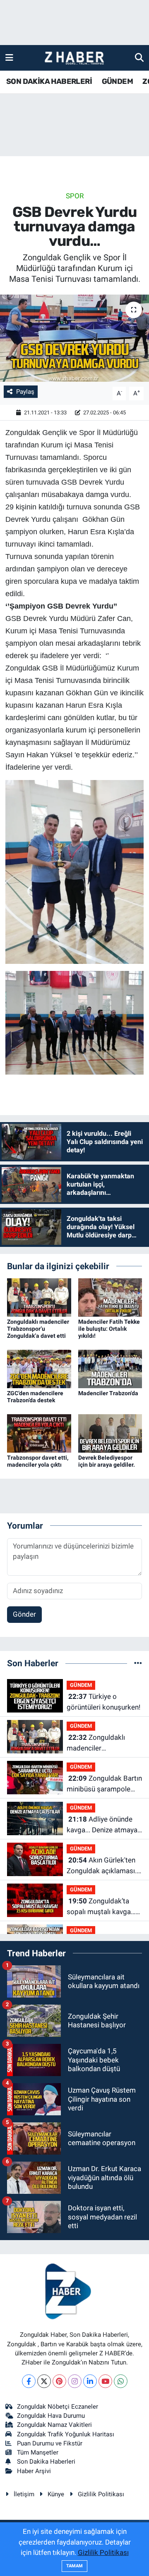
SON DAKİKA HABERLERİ (49, 81)
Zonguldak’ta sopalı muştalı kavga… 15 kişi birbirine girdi (101, 1907)
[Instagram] (75, 2381)
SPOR (75, 196)
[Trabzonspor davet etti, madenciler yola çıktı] (39, 1433)
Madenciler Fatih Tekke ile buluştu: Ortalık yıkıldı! (109, 1329)
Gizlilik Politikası (101, 2494)
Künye (56, 2494)
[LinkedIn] (90, 2381)
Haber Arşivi (34, 2471)
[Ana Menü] (9, 57)
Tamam (74, 2566)
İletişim (24, 2494)
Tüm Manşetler (38, 2452)
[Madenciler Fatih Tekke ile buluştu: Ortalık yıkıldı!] (110, 1297)
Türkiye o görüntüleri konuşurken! (103, 1702)
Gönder (24, 1614)
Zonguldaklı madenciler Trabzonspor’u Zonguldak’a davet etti (38, 1329)
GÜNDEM (117, 81)
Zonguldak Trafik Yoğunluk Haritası (66, 2434)
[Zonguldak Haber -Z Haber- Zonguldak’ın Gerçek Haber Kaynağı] (74, 58)
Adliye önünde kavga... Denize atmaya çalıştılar (102, 1825)
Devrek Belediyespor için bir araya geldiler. (107, 1461)
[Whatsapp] (121, 2381)
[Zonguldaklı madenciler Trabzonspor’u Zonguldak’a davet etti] (39, 1297)
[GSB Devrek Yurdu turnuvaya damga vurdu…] (74, 338)
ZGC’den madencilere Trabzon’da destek (35, 1397)
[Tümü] (138, 1663)
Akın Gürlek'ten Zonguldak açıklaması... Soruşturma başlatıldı (103, 1866)
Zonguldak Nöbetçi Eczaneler (58, 2407)
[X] (44, 2381)
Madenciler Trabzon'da (108, 1393)
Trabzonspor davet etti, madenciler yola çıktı (38, 1461)
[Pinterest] (59, 2381)
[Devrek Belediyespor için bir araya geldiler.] (110, 1433)
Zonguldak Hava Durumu (51, 2416)
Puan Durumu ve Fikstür (50, 2443)
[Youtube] (105, 2381)
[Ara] (139, 57)
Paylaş (25, 392)
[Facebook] (29, 2381)
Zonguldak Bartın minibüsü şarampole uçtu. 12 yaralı (104, 1784)
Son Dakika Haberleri (46, 2462)
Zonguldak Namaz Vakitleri (54, 2425)
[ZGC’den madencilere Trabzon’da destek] (39, 1368)
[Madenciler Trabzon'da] (110, 1368)
